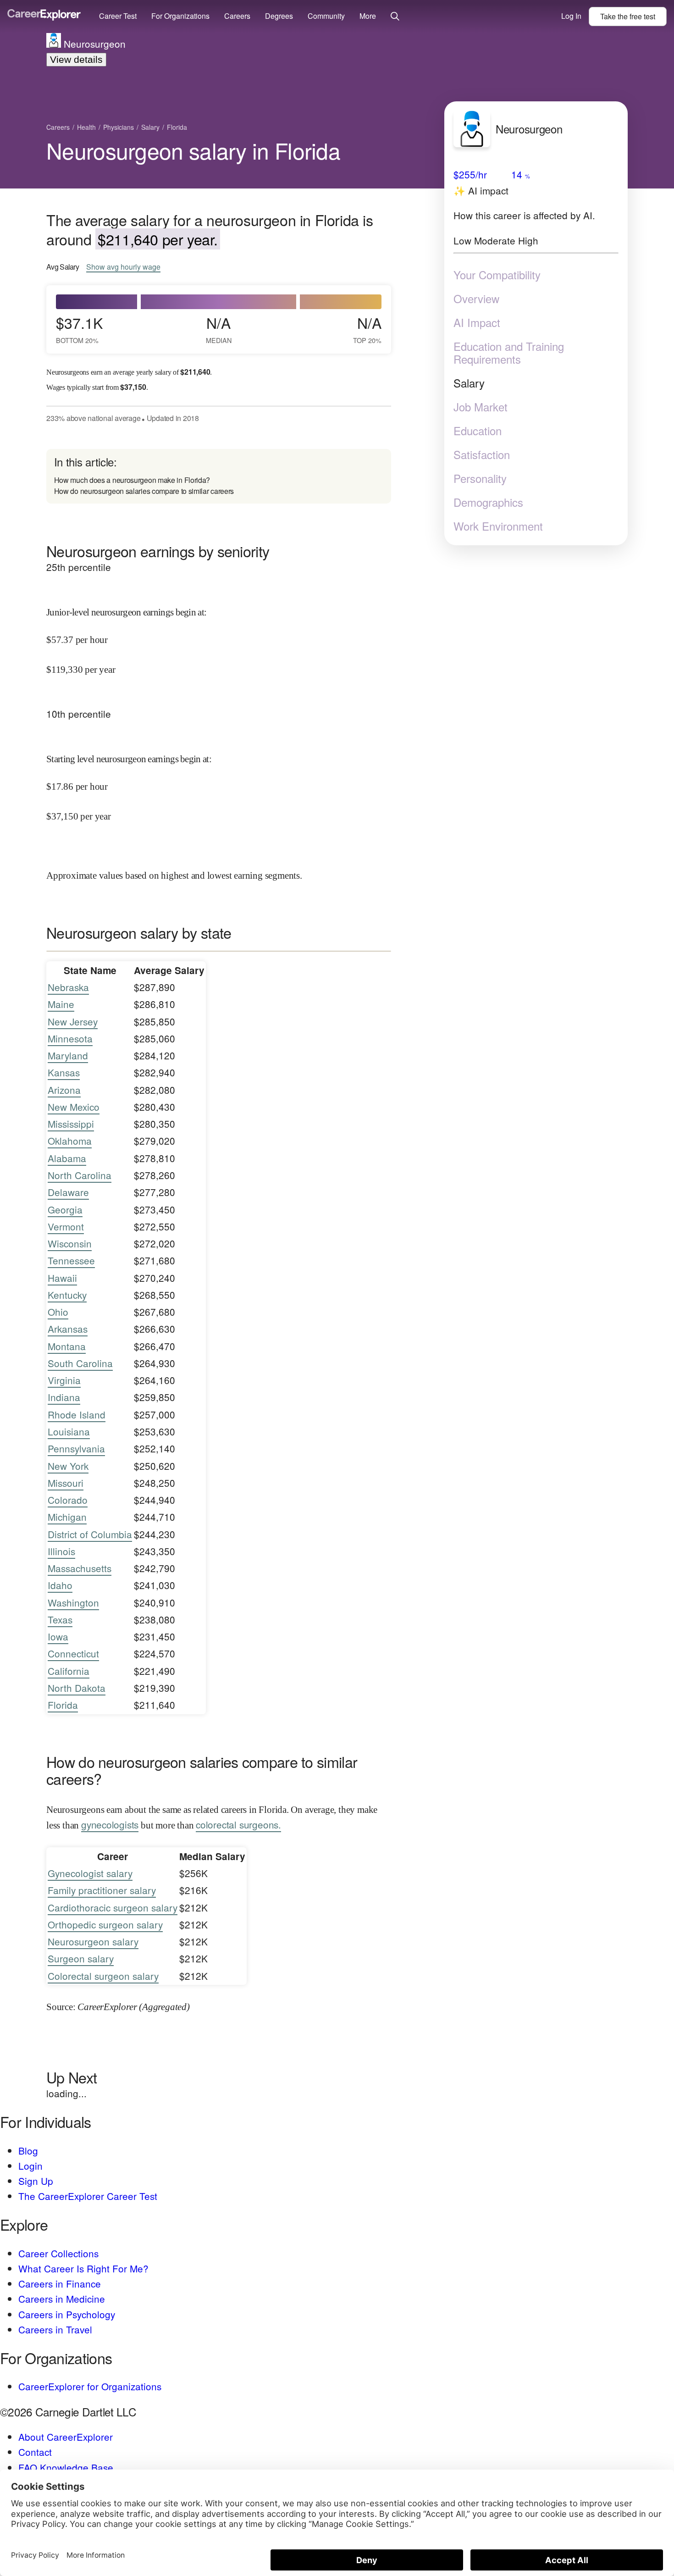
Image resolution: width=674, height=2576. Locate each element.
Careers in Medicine (62, 2299)
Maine (61, 1004)
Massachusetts (80, 1568)
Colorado (68, 1500)
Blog (28, 2150)
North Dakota (77, 1688)
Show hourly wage (123, 267)
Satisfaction (482, 454)
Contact (35, 2452)
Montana (67, 1346)
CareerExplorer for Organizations (90, 2386)
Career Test (118, 16)
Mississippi (71, 1124)
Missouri (66, 1483)
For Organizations (180, 16)
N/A (219, 329)
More (368, 16)
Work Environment (498, 526)
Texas (60, 1619)
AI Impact (477, 322)
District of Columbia (90, 1534)
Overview (476, 299)
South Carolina (80, 1363)
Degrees (279, 16)
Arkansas (68, 1329)
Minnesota (70, 1038)
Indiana (64, 1397)
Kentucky (67, 1295)
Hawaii (62, 1278)
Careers (237, 16)
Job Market (481, 407)
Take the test (628, 16)
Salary (469, 383)
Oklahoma (70, 1141)
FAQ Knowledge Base (66, 2467)
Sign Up (36, 2181)
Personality (480, 478)
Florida (63, 1705)
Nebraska (68, 987)
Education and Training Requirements (509, 353)
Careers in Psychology (67, 2314)
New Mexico (74, 1107)
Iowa (58, 1636)
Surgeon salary (81, 1958)
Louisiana (69, 1431)
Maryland (68, 1055)
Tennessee (71, 1260)
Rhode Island (77, 1414)
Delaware (68, 1192)
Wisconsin (70, 1243)
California (69, 1671)
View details (76, 59)
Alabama (67, 1158)
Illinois (61, 1551)
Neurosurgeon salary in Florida (193, 150)
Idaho (60, 1585)
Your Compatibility (497, 275)
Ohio (58, 1312)
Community (326, 16)
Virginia (64, 1380)
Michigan (67, 1517)
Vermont (66, 1226)
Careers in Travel (55, 2329)
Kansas (64, 1072)
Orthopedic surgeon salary (105, 1924)
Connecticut (73, 1653)
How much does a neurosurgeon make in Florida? (132, 480)
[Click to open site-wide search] (395, 17)
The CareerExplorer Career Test (88, 2196)
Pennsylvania (76, 1448)
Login (30, 2166)
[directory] (219, 476)
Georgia (65, 1209)
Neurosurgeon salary (93, 1941)
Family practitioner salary (102, 1890)
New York (68, 1466)
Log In (571, 16)
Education (478, 431)
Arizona (64, 1090)
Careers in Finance (60, 2283)
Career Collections (58, 2253)
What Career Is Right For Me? (83, 2268)
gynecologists (110, 1824)
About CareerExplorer (66, 2437)
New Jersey (73, 1021)
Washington (73, 1602)
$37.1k (79, 329)
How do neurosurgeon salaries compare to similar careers (144, 491)
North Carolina (80, 1175)
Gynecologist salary (90, 1873)
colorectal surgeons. (238, 1824)
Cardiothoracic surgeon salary (113, 1907)
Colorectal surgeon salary (103, 1976)
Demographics (488, 502)
